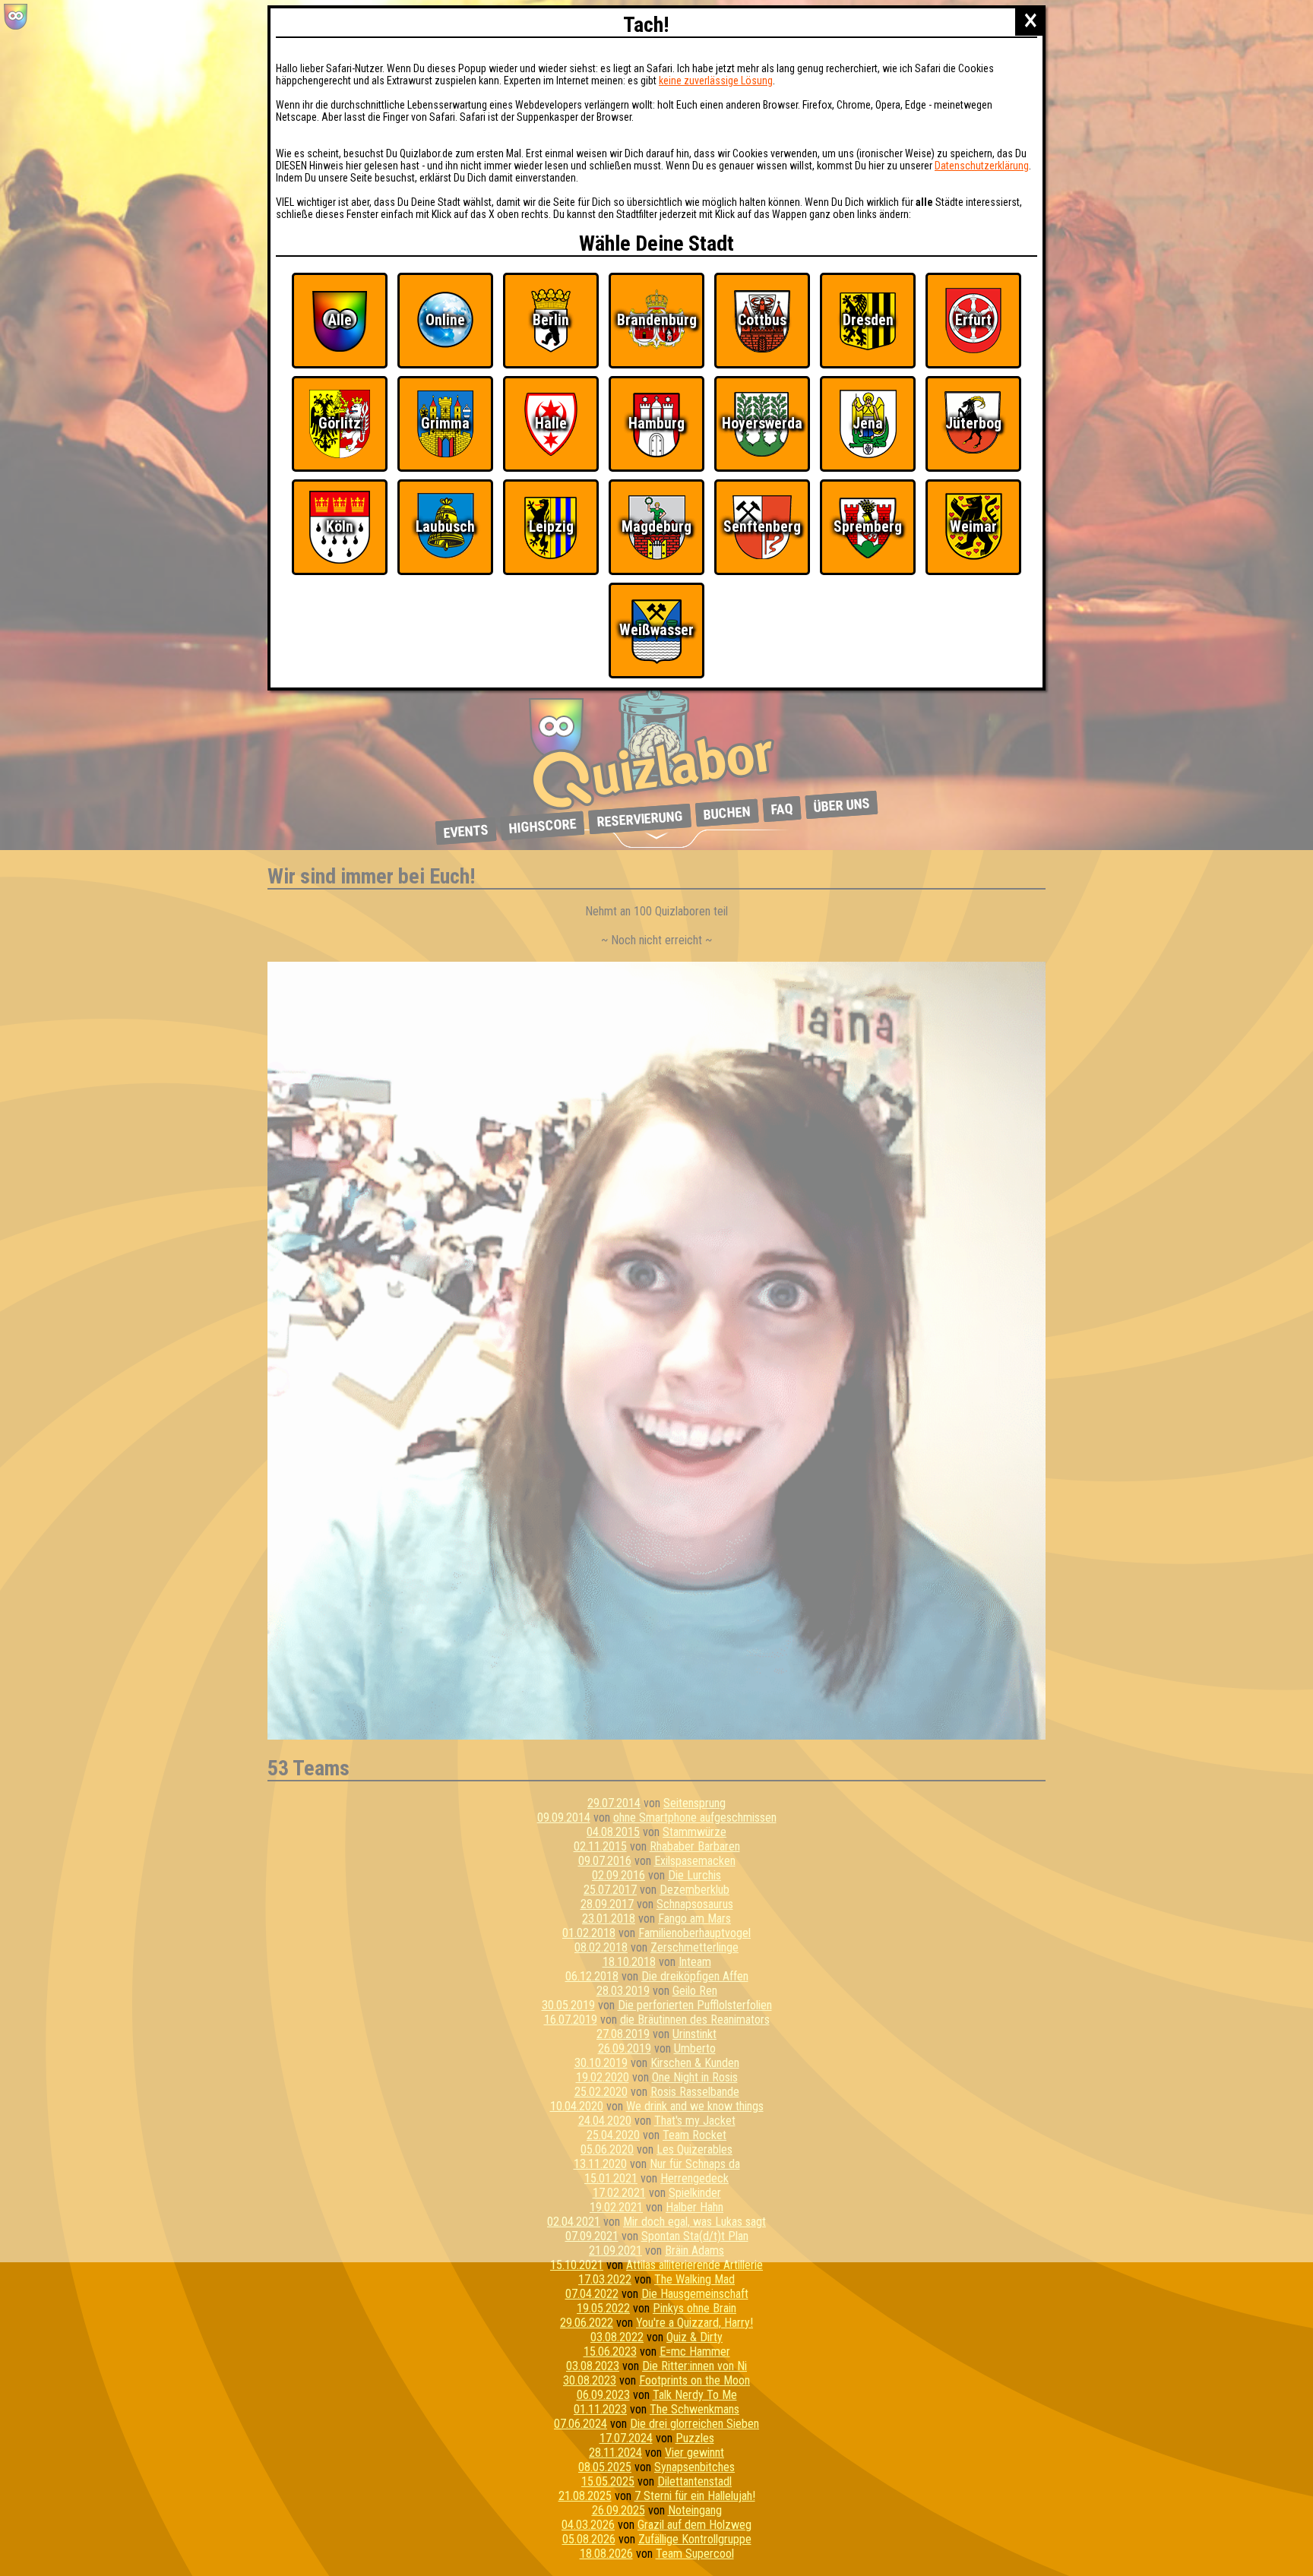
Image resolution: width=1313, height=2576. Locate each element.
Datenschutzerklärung (982, 166)
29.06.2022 (587, 2323)
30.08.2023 (590, 2380)
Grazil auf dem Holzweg (694, 2525)
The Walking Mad (694, 2279)
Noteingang (695, 2510)
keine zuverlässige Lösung (716, 81)
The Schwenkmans (694, 2409)
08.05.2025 (605, 2467)
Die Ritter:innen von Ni (694, 2366)
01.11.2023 (600, 2409)
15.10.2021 (577, 2265)
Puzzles (695, 2438)
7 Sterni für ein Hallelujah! (695, 2496)
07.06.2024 (581, 2424)
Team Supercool (695, 2554)
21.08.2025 (585, 2496)
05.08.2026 (589, 2539)
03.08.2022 (617, 2337)
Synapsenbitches (694, 2467)
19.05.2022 (603, 2308)
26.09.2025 (619, 2510)
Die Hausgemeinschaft (695, 2294)
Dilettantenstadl (694, 2481)
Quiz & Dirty (694, 2337)
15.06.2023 (610, 2352)
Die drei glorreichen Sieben (694, 2424)
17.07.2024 (626, 2438)
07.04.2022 (592, 2294)
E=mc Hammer (695, 2352)
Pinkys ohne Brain (694, 2308)
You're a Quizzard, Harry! (694, 2323)
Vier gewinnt (694, 2453)
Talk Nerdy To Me (695, 2395)
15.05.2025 (608, 2481)
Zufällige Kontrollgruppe (695, 2539)
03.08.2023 (593, 2366)
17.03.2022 (605, 2279)
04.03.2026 (588, 2525)
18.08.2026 (606, 2554)
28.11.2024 (615, 2453)
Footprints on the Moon (694, 2380)
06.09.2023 (603, 2395)
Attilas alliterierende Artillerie (694, 2265)
